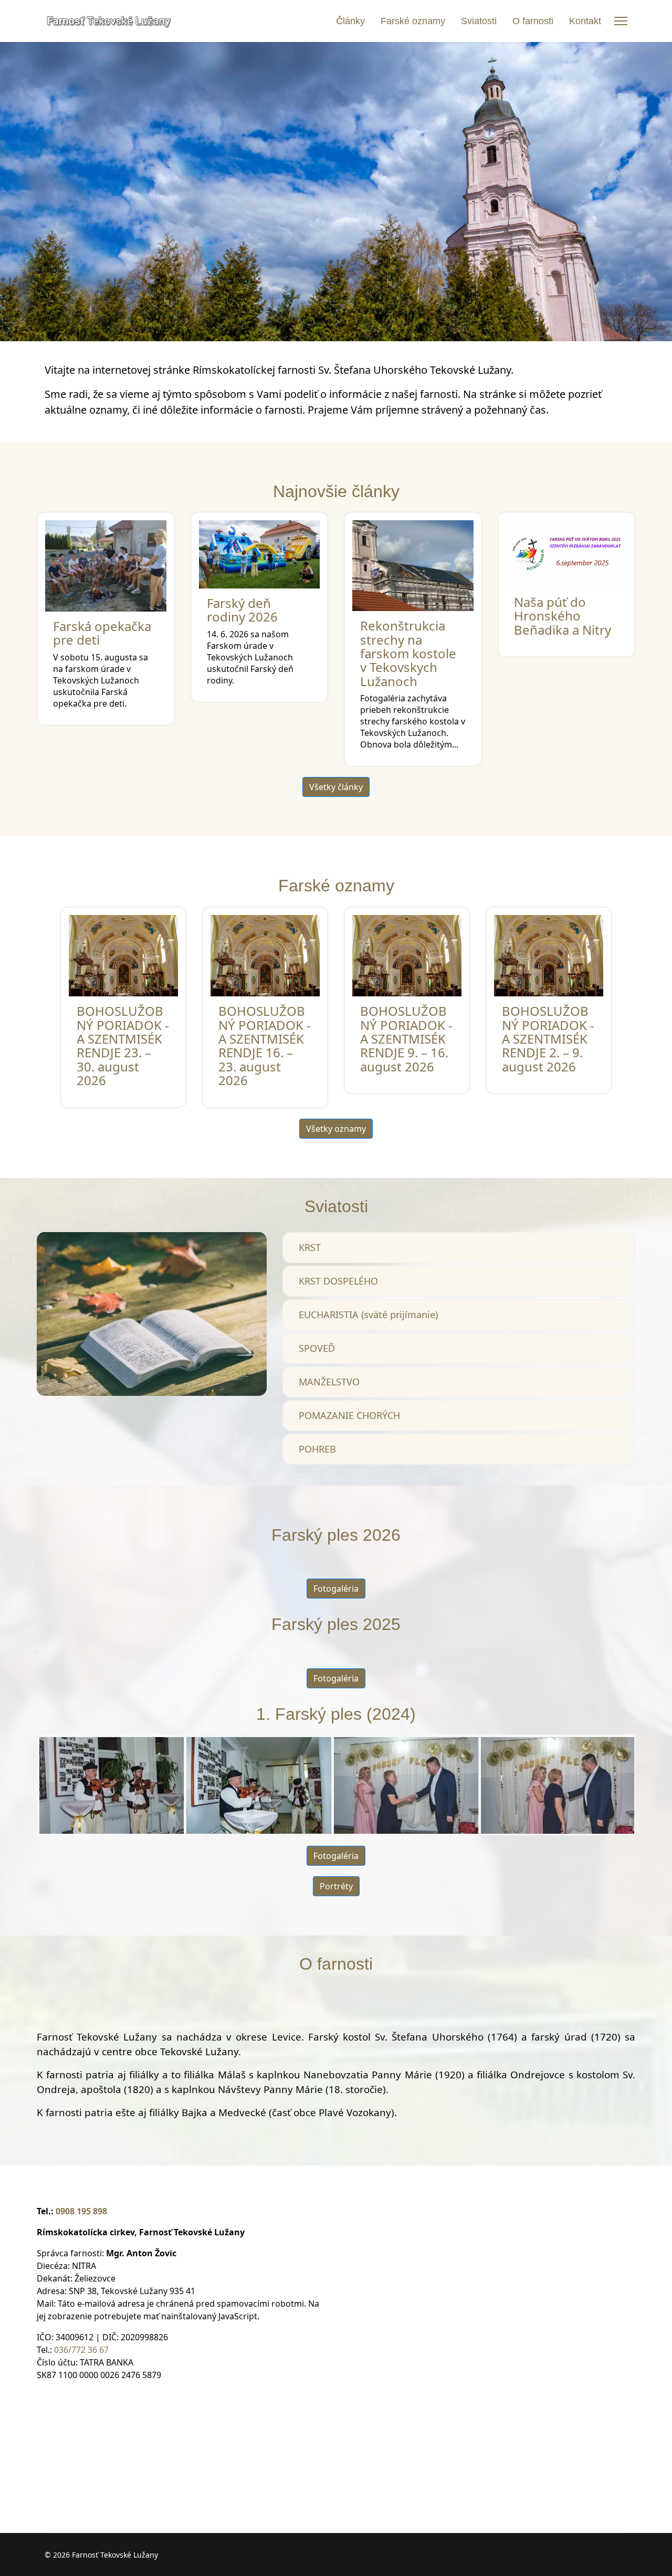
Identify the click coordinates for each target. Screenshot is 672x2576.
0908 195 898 (81, 2211)
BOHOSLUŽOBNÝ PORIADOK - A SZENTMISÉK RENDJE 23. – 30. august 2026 (123, 1045)
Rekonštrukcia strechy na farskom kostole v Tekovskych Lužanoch (408, 653)
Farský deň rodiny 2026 (242, 610)
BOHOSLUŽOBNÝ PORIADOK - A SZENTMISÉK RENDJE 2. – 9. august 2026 (548, 1039)
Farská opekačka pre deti (102, 633)
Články (350, 21)
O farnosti (533, 21)
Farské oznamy (413, 21)
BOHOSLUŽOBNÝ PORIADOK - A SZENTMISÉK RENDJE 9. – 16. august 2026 (406, 1039)
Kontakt (585, 21)
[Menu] (621, 21)
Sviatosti (479, 21)
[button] (459, 1248)
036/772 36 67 (81, 2350)
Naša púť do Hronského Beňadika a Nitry (563, 616)
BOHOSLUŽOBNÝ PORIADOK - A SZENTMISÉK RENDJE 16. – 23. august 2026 (265, 1045)
